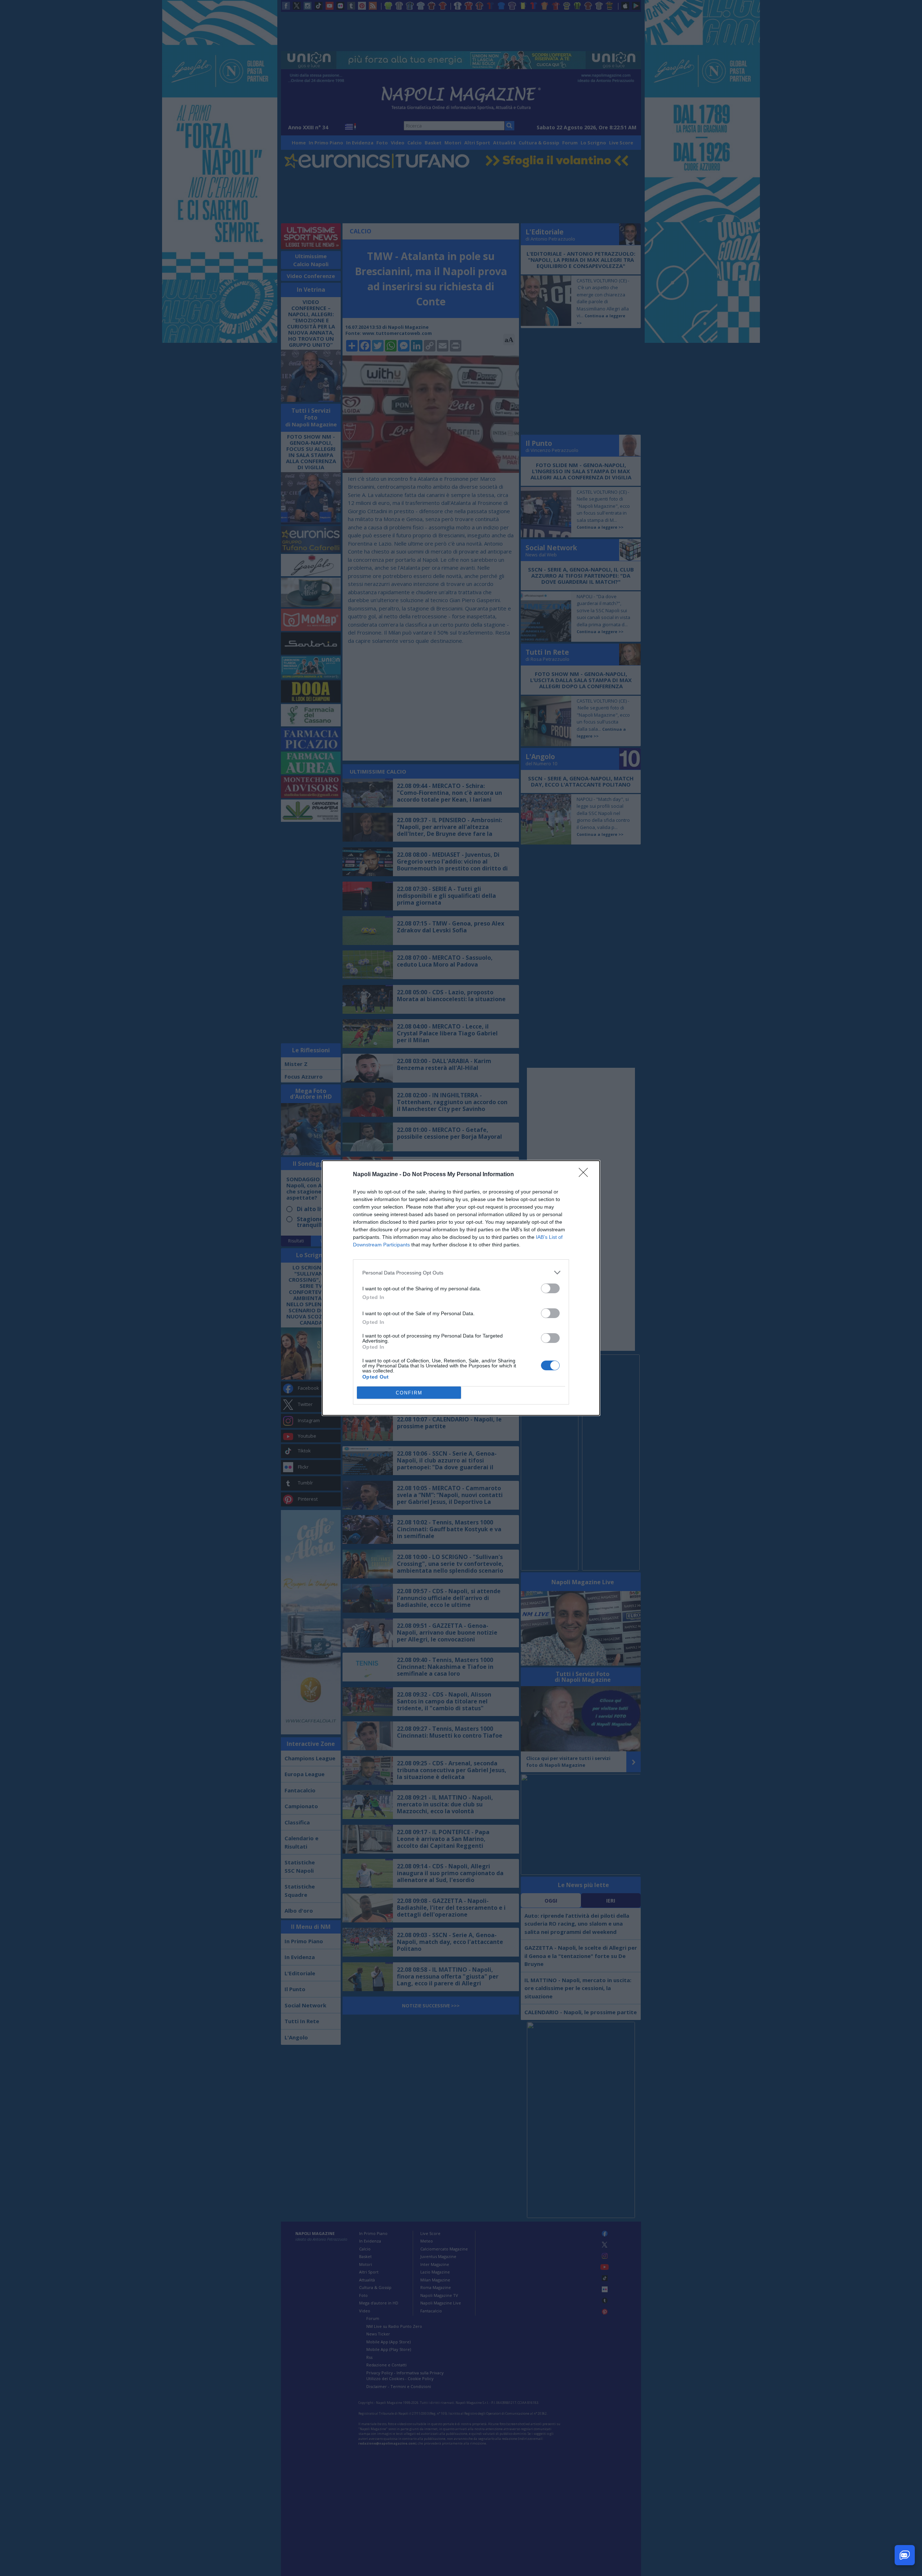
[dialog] (461, 1288)
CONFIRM (409, 1393)
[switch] (550, 1288)
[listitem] (461, 1273)
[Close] (586, 1175)
